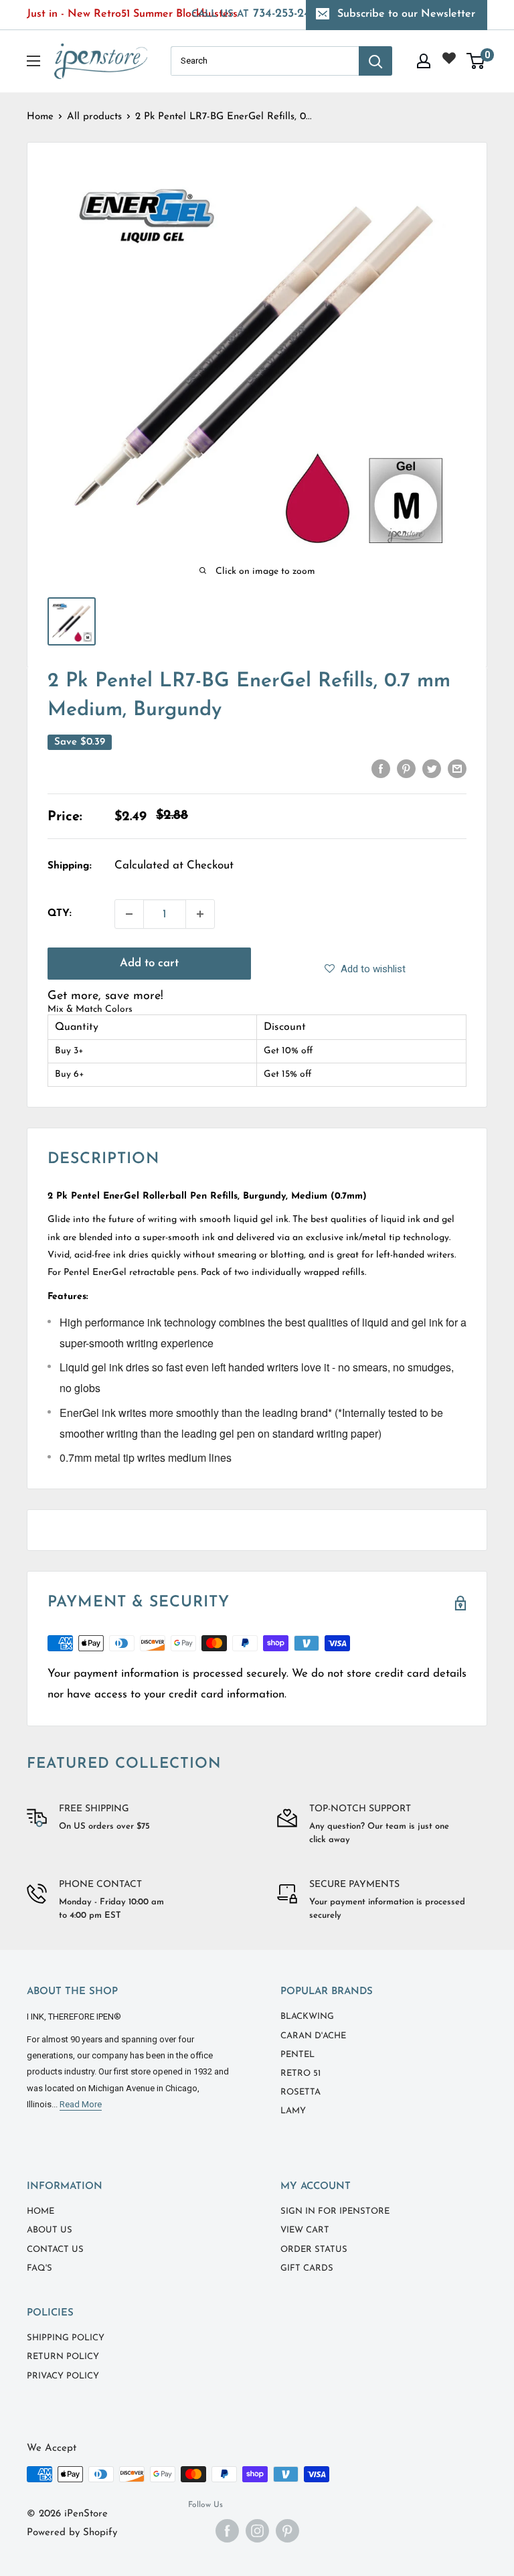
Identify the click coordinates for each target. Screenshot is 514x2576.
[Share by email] (457, 768)
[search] (265, 61)
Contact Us (55, 2250)
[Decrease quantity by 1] (129, 914)
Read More (81, 2104)
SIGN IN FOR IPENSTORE (335, 2211)
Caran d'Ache (313, 2036)
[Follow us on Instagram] (257, 2531)
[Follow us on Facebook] (227, 2531)
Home (40, 117)
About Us (50, 2230)
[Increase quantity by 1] (200, 914)
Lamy (293, 2111)
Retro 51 (301, 2073)
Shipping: (70, 866)
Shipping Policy (66, 2338)
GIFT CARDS (307, 2268)
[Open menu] (33, 61)
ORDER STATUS (314, 2250)
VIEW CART (305, 2230)
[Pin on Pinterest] (406, 768)
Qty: (60, 914)
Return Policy (63, 2357)
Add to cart (149, 963)
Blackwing (307, 2017)
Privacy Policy (63, 2376)
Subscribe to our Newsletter (406, 14)
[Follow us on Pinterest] (287, 2531)
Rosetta (301, 2092)
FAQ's (39, 2268)
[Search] (375, 61)
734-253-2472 (257, 14)
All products (94, 117)
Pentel (297, 2055)
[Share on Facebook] (381, 768)
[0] (476, 61)
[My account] (424, 61)
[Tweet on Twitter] (432, 768)
